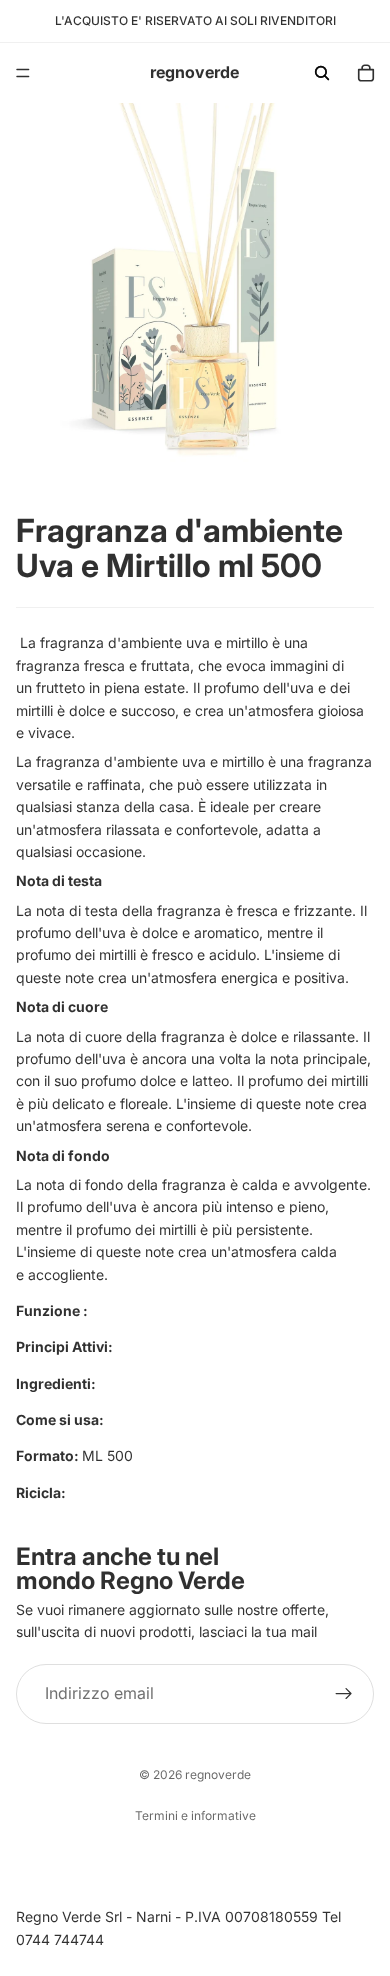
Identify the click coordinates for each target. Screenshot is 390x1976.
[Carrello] (366, 73)
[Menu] (23, 73)
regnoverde (218, 1774)
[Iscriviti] (344, 1694)
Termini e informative (195, 1815)
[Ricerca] (322, 73)
